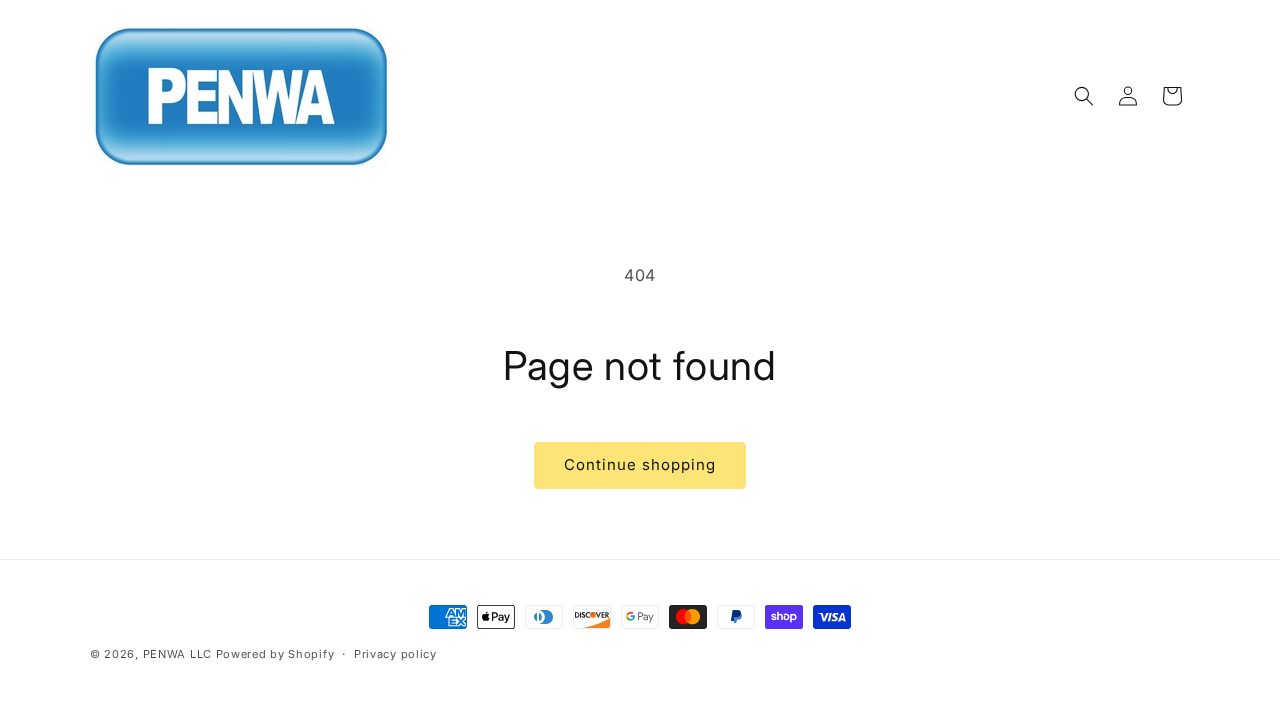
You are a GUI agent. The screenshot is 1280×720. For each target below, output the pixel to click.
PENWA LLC (177, 654)
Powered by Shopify (275, 654)
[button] (1084, 96)
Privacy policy (395, 654)
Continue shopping (640, 464)
